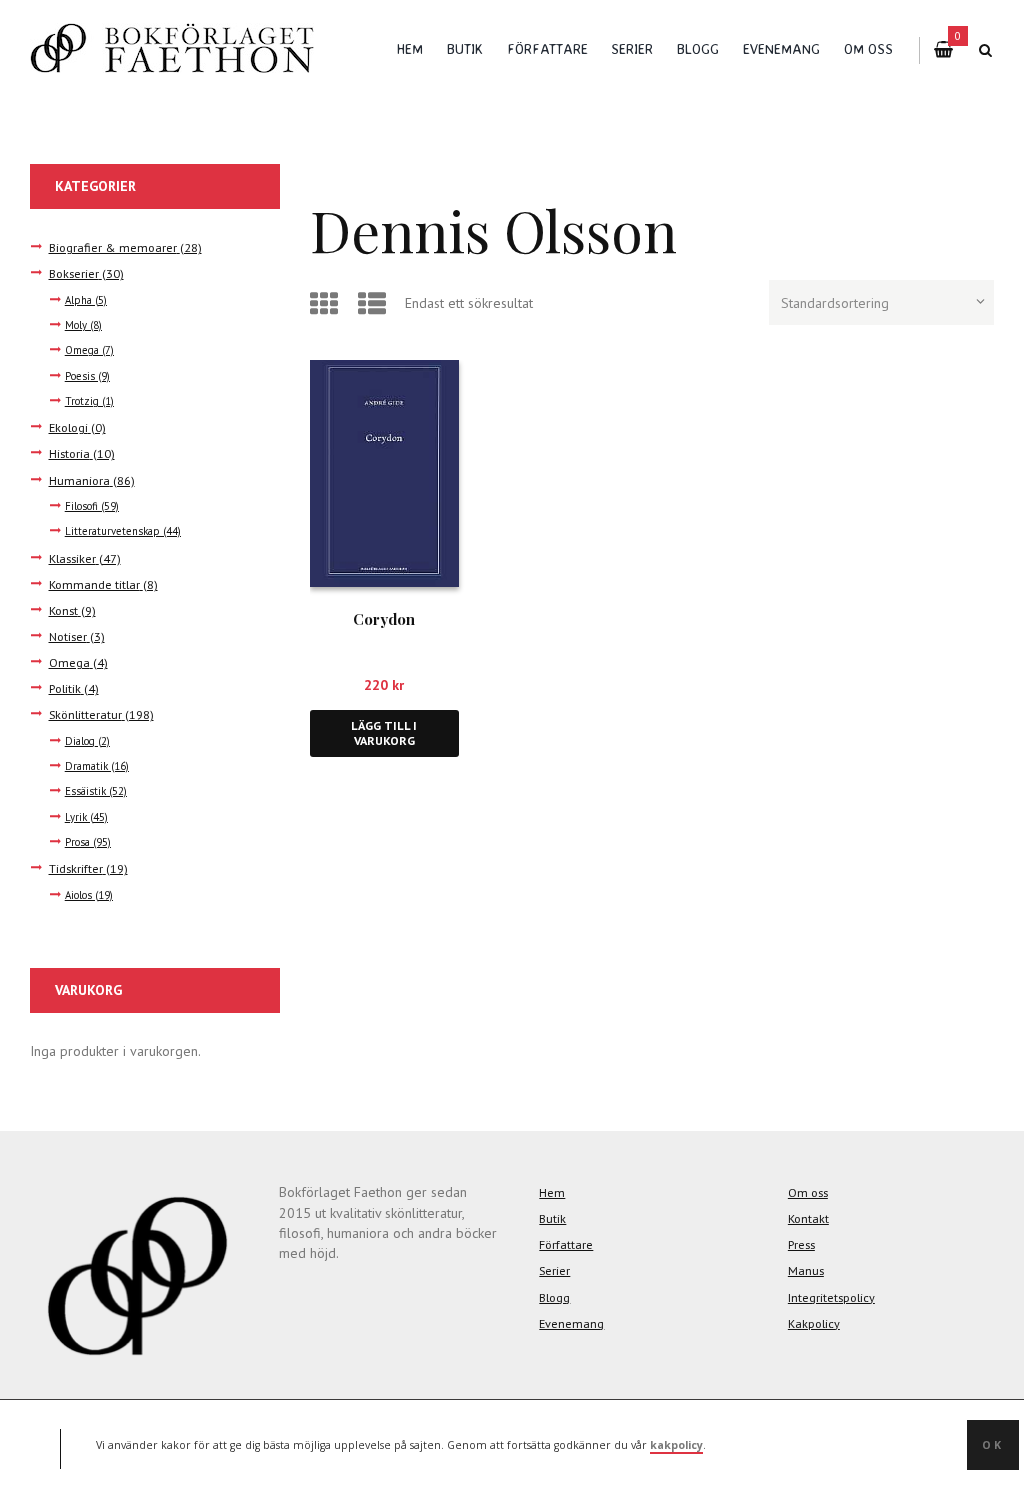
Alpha (78, 300)
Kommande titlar (94, 584)
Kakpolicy (814, 1323)
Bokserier (74, 273)
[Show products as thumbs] (327, 303)
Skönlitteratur (85, 714)
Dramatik (86, 766)
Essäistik (85, 791)
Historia (69, 453)
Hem (410, 48)
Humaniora (79, 480)
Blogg (698, 48)
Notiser (68, 636)
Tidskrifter (76, 868)
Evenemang (781, 48)
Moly (76, 325)
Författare (547, 48)
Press (801, 1244)
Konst (63, 610)
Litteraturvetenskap (112, 531)
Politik (65, 688)
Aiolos (78, 895)
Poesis (80, 376)
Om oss (868, 48)
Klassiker (72, 558)
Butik (465, 48)
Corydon (384, 619)
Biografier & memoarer (113, 247)
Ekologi (68, 427)
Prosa (77, 842)
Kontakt (808, 1218)
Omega (82, 350)
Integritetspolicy (831, 1297)
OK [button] (993, 1445)
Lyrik (76, 817)
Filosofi (81, 506)
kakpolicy (676, 1445)
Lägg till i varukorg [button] (384, 733)
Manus (806, 1270)
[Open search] (986, 50)
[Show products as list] (375, 303)
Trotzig (82, 401)
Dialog (80, 741)
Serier (632, 48)
